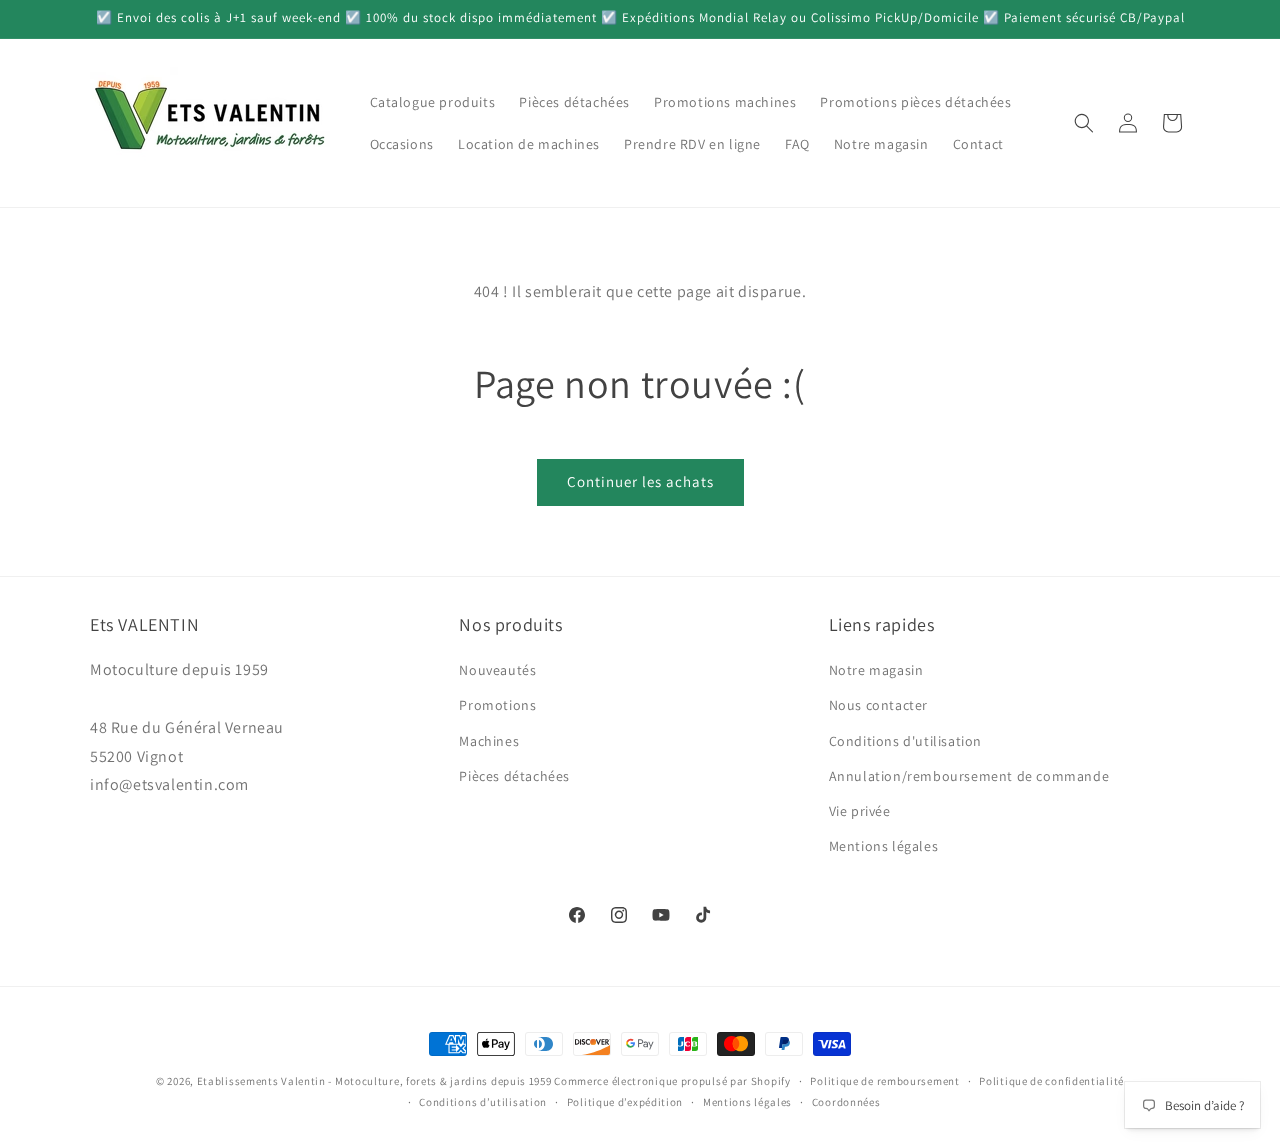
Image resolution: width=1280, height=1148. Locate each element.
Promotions (497, 705)
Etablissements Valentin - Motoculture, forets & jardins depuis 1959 (374, 1081)
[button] (1084, 123)
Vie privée (860, 811)
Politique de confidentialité (1051, 1081)
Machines (489, 741)
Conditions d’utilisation (483, 1102)
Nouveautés (497, 670)
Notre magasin (876, 670)
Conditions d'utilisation (905, 741)
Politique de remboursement (884, 1081)
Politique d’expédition (625, 1102)
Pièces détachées (514, 776)
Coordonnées (846, 1102)
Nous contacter (878, 705)
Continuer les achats (640, 481)
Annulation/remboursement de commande (969, 776)
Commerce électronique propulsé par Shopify (672, 1081)
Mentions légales (884, 846)
